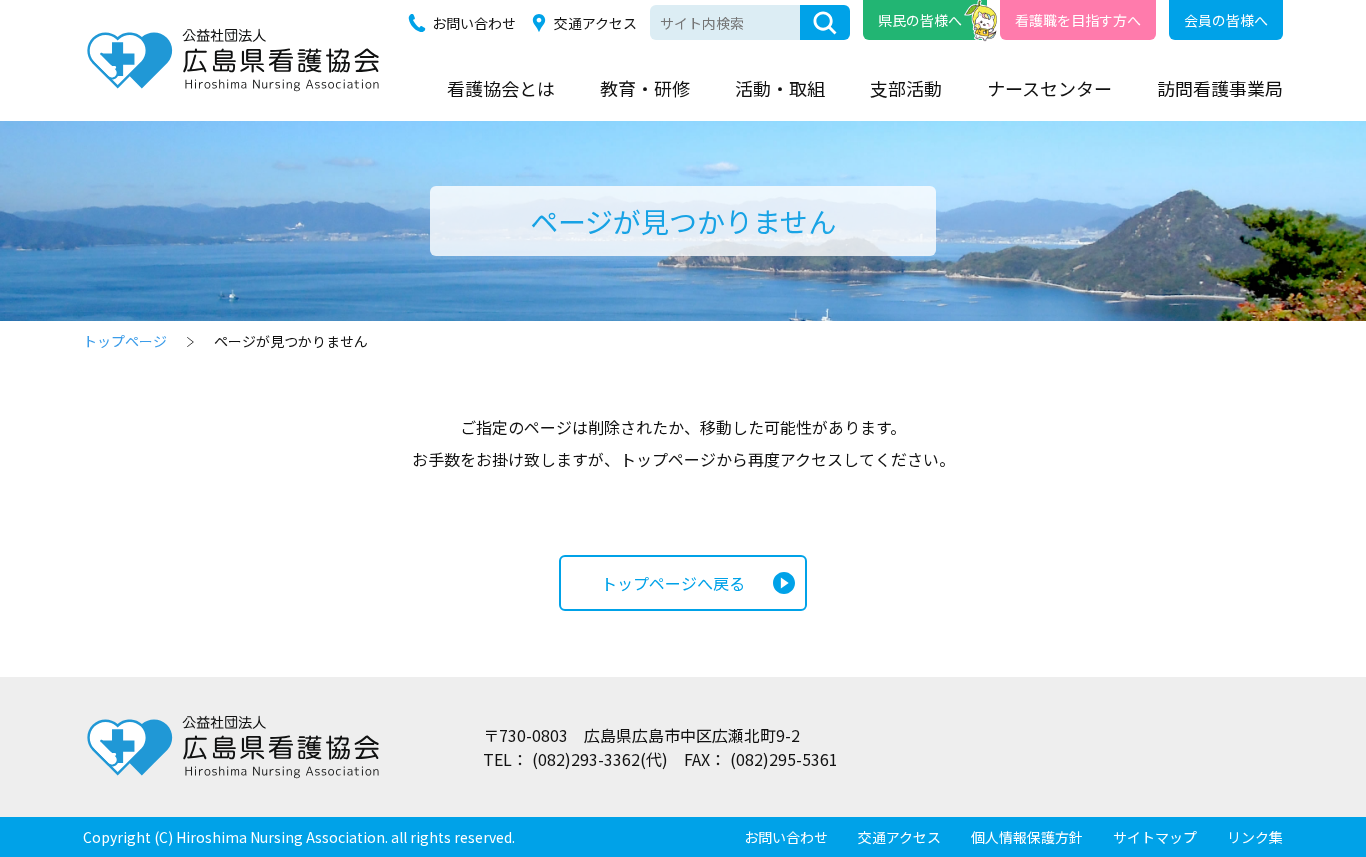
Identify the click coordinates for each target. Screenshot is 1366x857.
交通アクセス (595, 23)
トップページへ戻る (673, 583)
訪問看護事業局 (1220, 88)
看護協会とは (501, 88)
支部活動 (906, 88)
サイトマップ (1155, 837)
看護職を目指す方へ (1078, 20)
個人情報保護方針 (1027, 837)
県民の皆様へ (920, 20)
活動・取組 (780, 88)
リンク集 (1255, 837)
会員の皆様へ (1226, 20)
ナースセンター (1049, 88)
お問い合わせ (474, 23)
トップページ (125, 341)
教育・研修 (645, 88)
